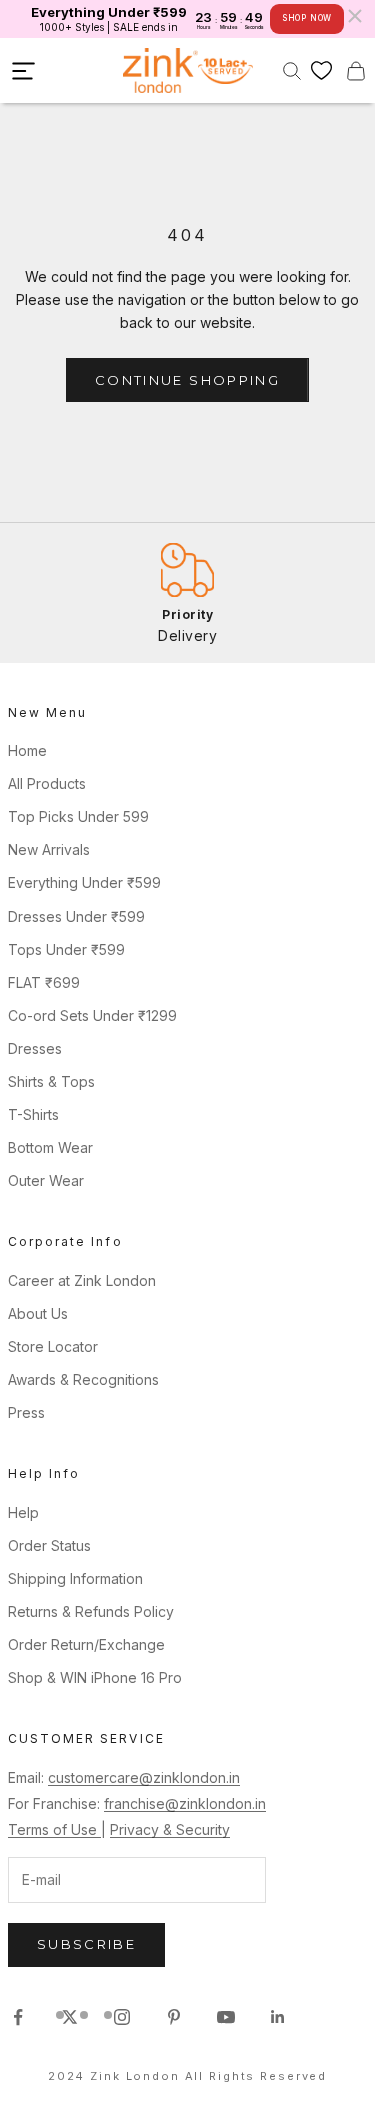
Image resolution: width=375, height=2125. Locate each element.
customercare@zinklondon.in (144, 1777)
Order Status (49, 1545)
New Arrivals (49, 849)
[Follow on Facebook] (18, 2017)
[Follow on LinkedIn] (278, 2017)
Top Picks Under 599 (78, 816)
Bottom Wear (50, 1147)
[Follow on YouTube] (226, 2017)
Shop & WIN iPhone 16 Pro (95, 1677)
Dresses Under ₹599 (76, 916)
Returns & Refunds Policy (91, 1611)
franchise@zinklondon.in (185, 1803)
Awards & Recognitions (83, 1379)
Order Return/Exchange (86, 1644)
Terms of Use (54, 1829)
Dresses (35, 1048)
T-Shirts (33, 1114)
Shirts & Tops (51, 1081)
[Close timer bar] (355, 16)
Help (23, 1512)
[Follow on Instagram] (122, 2017)
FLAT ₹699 (44, 982)
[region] (187, 592)
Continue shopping (187, 380)
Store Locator (53, 1346)
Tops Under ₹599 (66, 949)
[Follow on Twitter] (70, 2017)
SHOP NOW (307, 18)
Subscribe (86, 1944)
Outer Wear (46, 1180)
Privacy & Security (170, 1829)
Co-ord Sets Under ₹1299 (92, 1015)
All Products (47, 783)
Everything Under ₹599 (84, 882)
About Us (38, 1313)
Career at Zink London (82, 1280)
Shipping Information (75, 1578)
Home (27, 750)
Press (26, 1412)
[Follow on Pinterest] (174, 2017)
